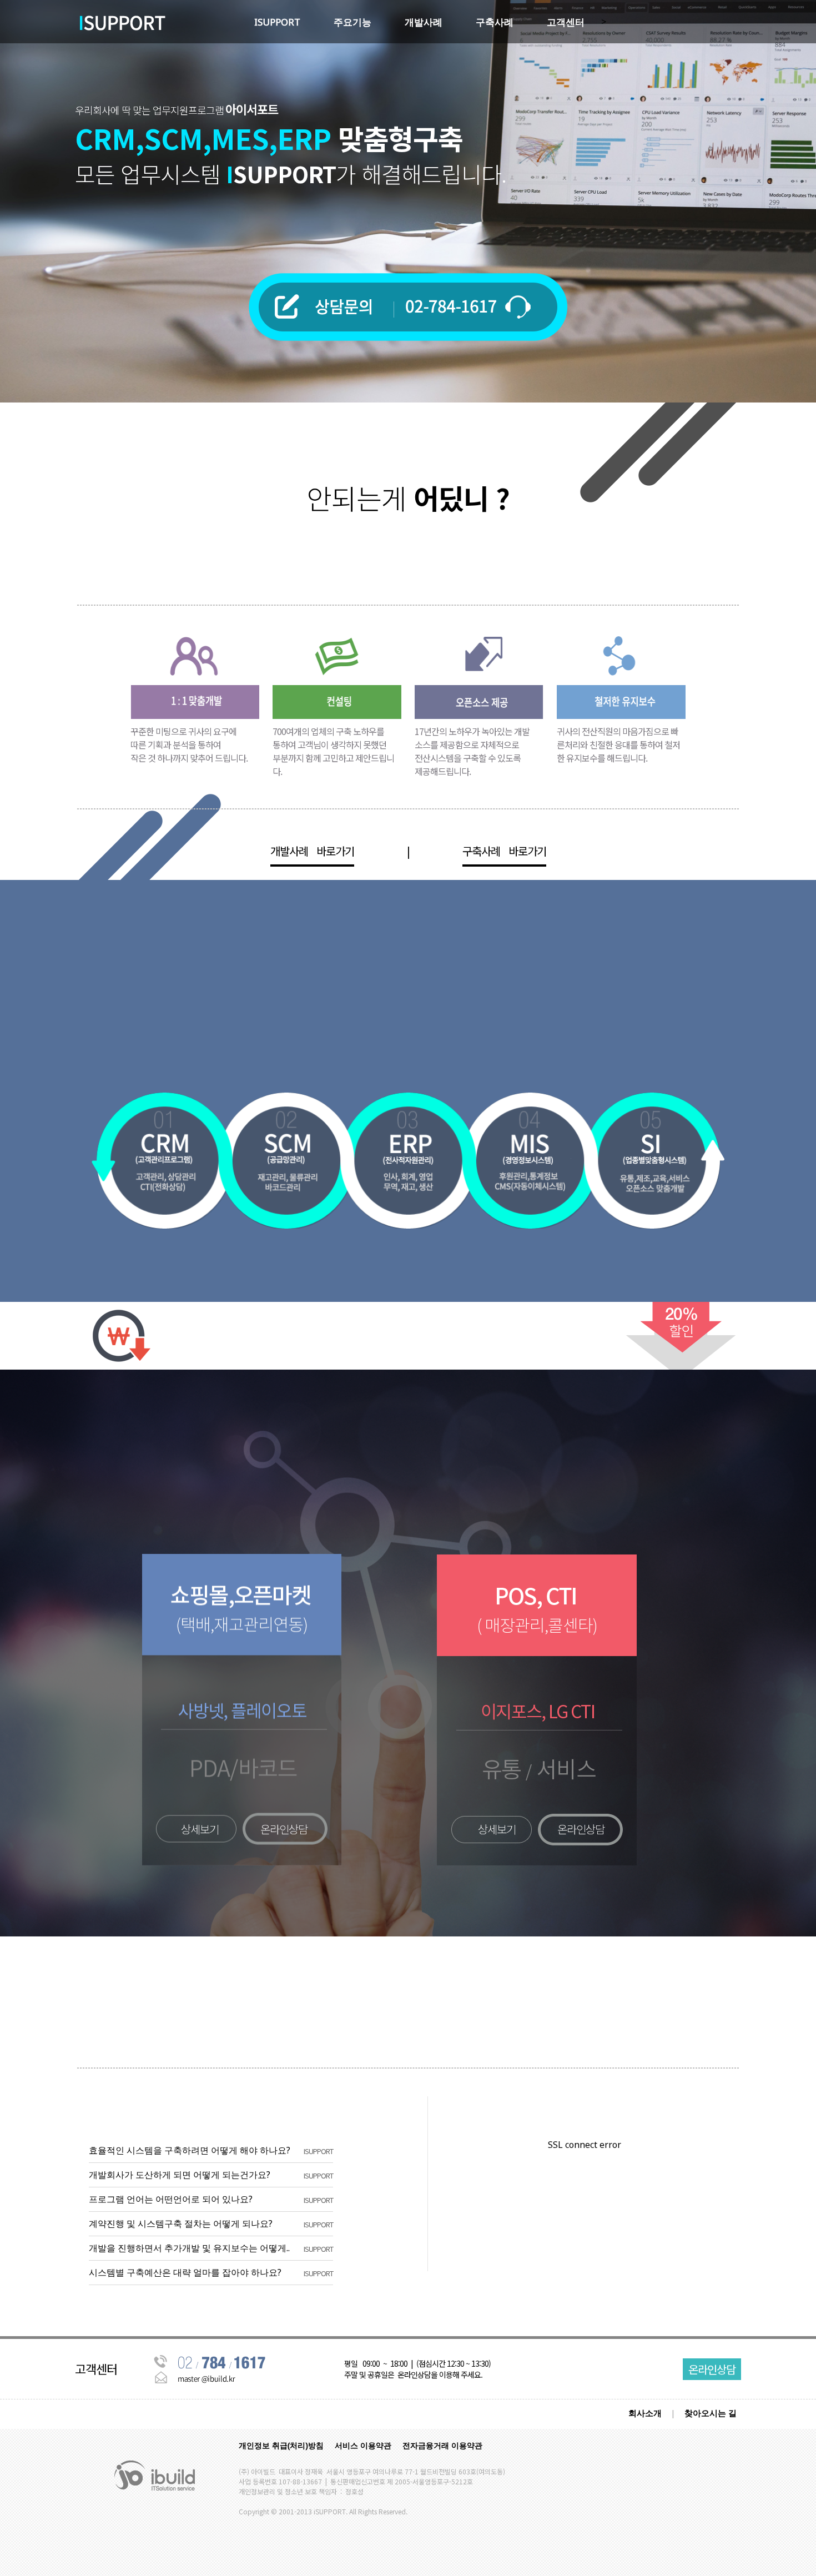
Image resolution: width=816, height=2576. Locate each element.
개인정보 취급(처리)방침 (281, 2445)
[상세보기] (205, 1563)
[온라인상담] (250, 1563)
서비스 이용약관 (363, 2445)
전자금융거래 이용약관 (442, 2445)
